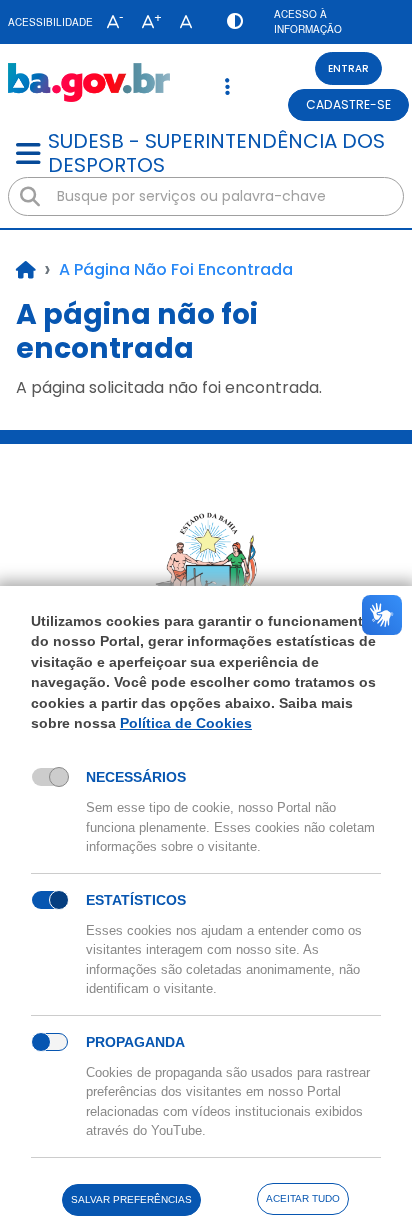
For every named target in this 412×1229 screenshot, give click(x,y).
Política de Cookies (186, 723)
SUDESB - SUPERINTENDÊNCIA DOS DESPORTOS (216, 153)
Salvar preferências (131, 1199)
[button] (110, 22)
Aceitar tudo (303, 1198)
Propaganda (135, 1042)
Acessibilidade (50, 22)
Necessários (136, 777)
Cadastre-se (348, 104)
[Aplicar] (30, 197)
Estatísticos (136, 900)
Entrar (348, 68)
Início (26, 270)
